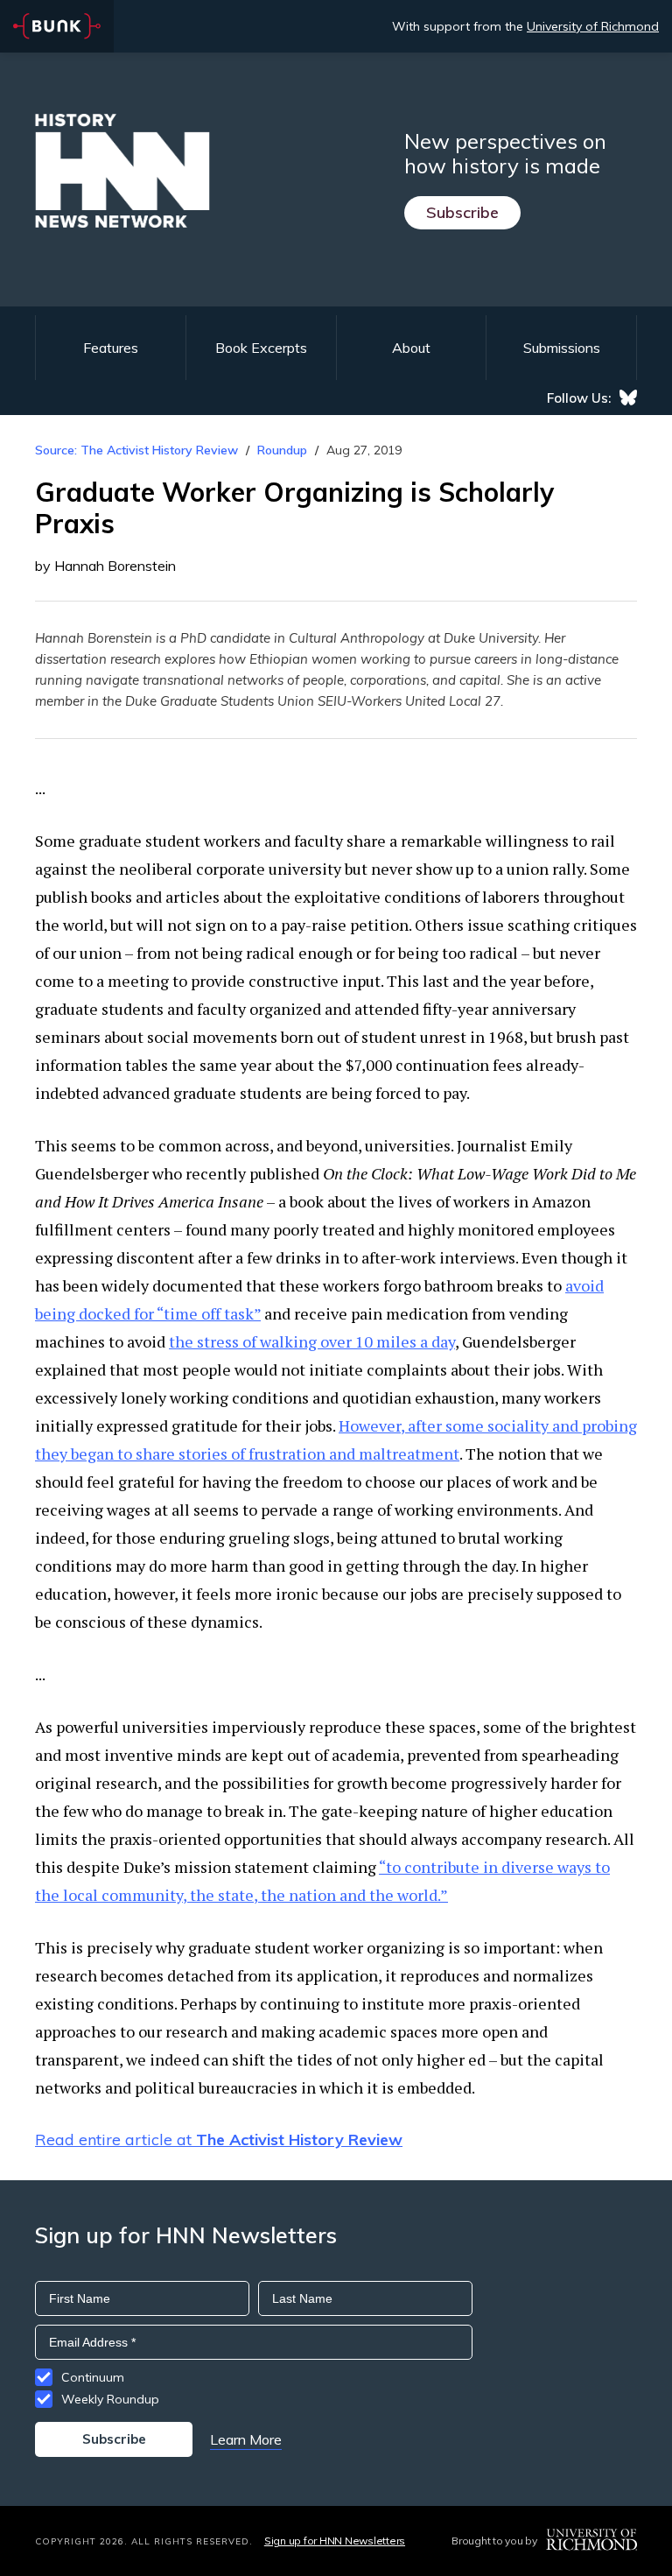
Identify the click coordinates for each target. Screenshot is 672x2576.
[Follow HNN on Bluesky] (628, 398)
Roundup (282, 450)
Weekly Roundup (110, 2399)
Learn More (246, 2439)
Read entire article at (219, 2140)
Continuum (93, 2377)
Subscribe (462, 212)
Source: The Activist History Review (136, 450)
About (411, 348)
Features (111, 348)
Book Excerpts (261, 348)
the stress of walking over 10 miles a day (312, 1341)
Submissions (562, 348)
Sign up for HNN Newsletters (335, 2541)
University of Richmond (593, 26)
